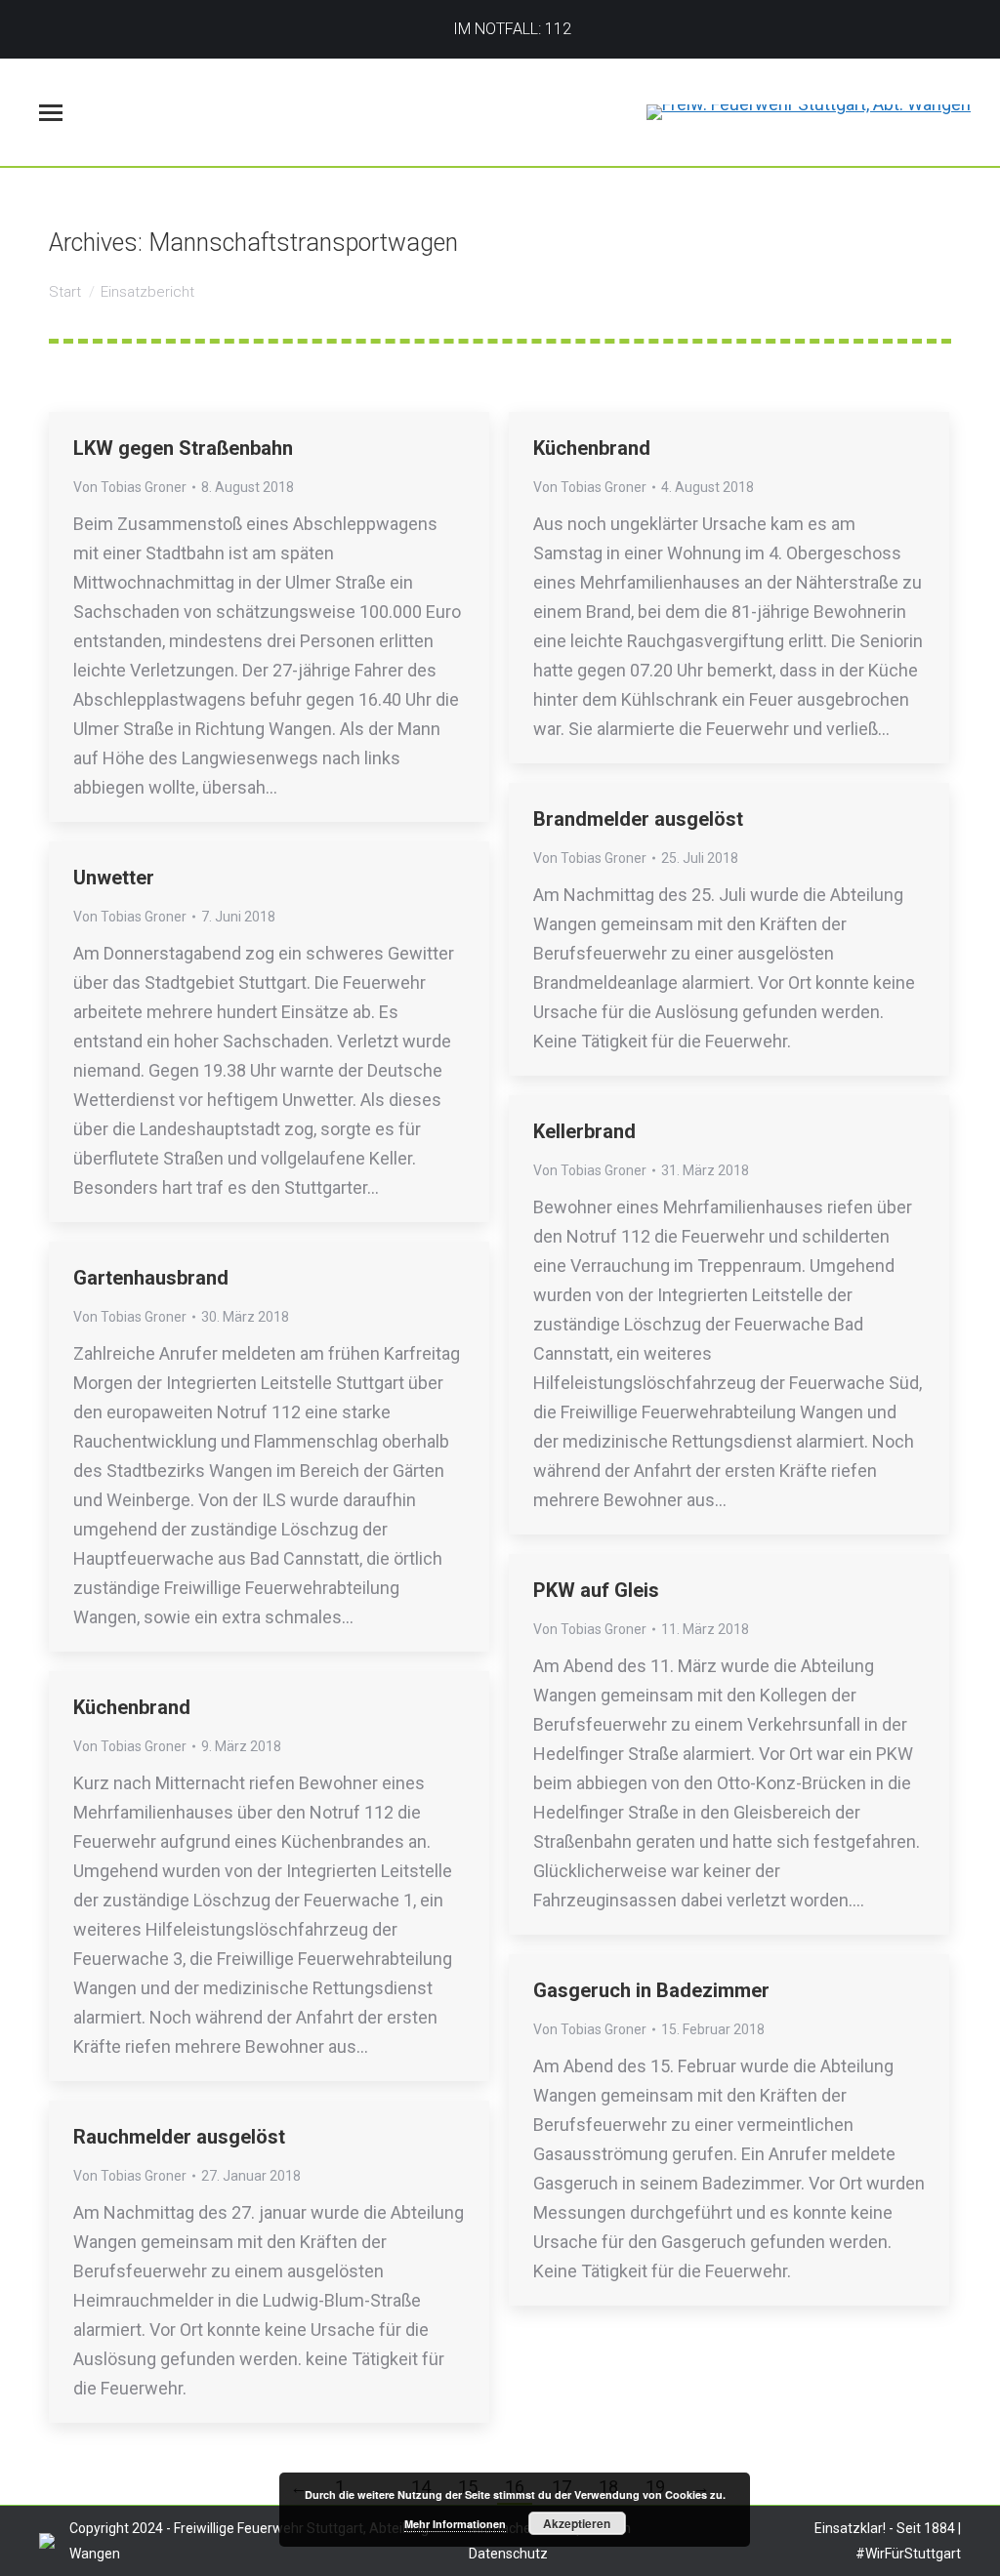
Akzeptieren (577, 2523)
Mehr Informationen (455, 2524)
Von (130, 487)
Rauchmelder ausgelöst (179, 2137)
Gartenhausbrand (151, 1278)
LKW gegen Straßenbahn (183, 448)
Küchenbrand (592, 448)
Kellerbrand (584, 1131)
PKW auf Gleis (596, 1590)
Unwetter (114, 878)
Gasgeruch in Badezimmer (651, 1990)
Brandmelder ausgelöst (638, 819)
